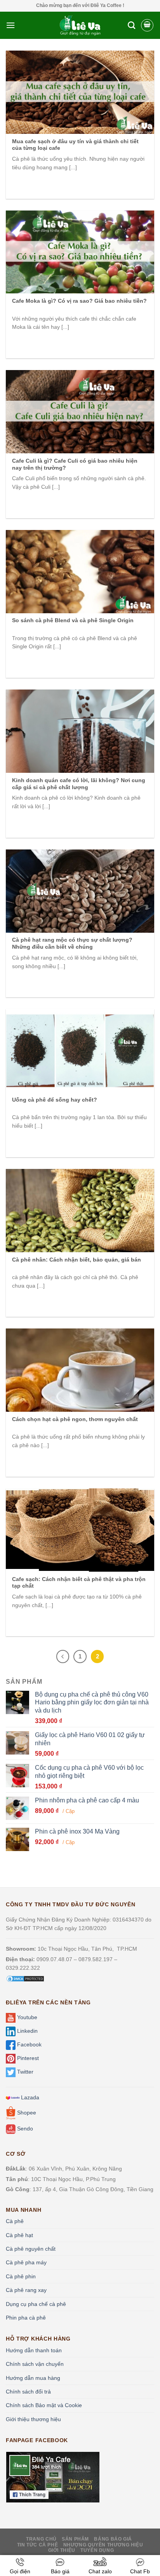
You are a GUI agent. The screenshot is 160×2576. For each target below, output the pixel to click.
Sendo (24, 2129)
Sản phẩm (75, 2539)
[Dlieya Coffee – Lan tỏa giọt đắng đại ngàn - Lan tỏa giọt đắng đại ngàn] (80, 25)
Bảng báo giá (113, 2539)
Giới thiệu (62, 2550)
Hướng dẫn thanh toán (34, 2350)
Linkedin (27, 2031)
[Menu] (10, 25)
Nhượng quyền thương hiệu (103, 2545)
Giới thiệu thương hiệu (33, 2419)
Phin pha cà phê (26, 2318)
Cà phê (15, 2221)
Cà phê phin (21, 2276)
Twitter (24, 2072)
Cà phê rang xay (26, 2290)
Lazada (29, 2097)
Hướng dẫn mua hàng (33, 2378)
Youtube (26, 2018)
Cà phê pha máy (26, 2262)
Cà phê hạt (19, 2235)
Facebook (29, 2045)
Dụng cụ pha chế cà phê (36, 2304)
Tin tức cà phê (38, 2545)
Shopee (26, 2113)
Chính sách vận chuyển (35, 2364)
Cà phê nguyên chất (31, 2249)
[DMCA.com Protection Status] (25, 1978)
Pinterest (27, 2058)
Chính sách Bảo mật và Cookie (44, 2405)
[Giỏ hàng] (147, 25)
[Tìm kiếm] (131, 25)
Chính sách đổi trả (28, 2392)
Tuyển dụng (97, 2550)
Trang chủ (41, 2539)
